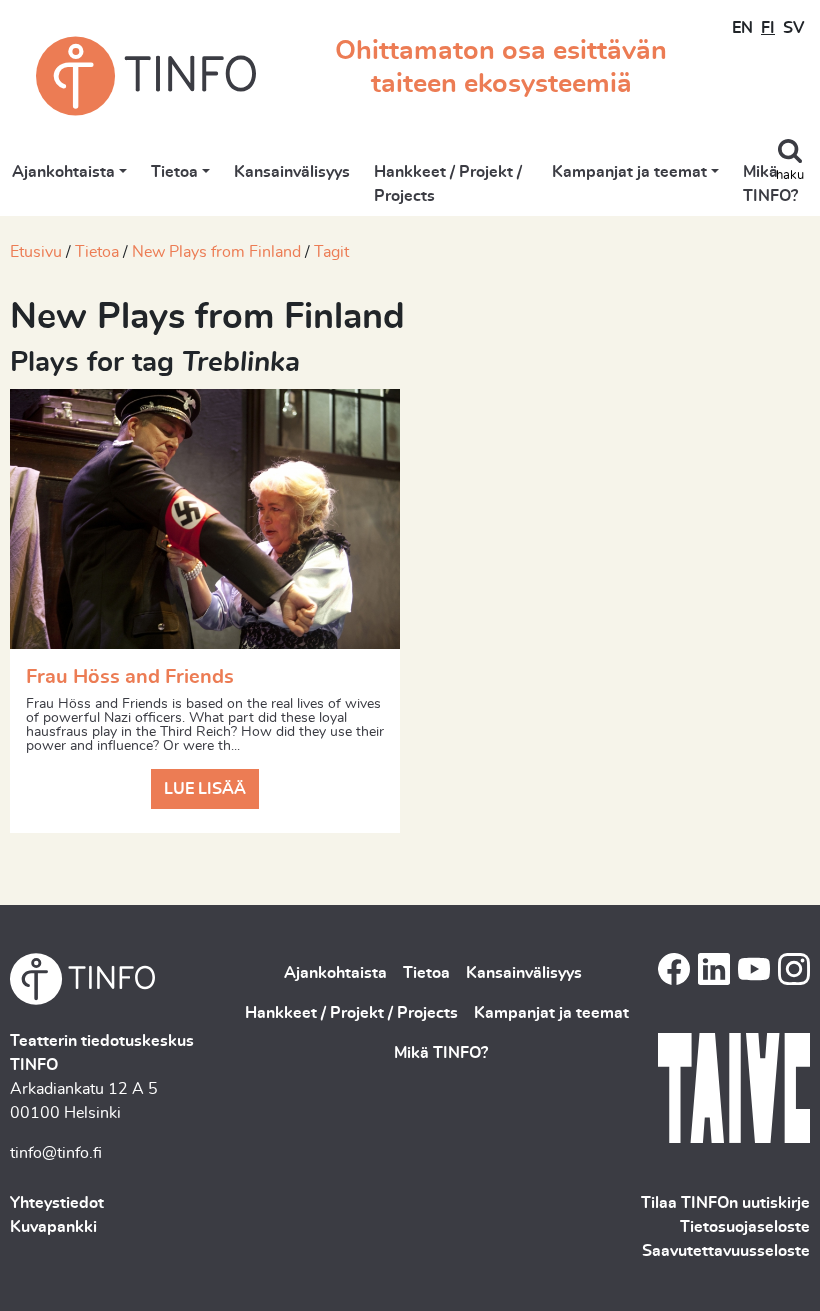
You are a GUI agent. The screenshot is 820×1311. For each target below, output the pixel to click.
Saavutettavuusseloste (726, 1251)
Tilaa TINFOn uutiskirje (725, 1203)
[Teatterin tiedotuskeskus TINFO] (146, 76)
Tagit (331, 252)
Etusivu (36, 252)
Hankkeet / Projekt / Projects (448, 184)
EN (742, 28)
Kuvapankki (53, 1227)
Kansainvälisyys (292, 172)
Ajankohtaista (63, 172)
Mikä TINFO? (770, 184)
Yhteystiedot (57, 1203)
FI (768, 28)
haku (790, 175)
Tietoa (174, 172)
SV (793, 28)
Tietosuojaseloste (745, 1227)
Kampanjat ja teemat (629, 172)
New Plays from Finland (216, 252)
